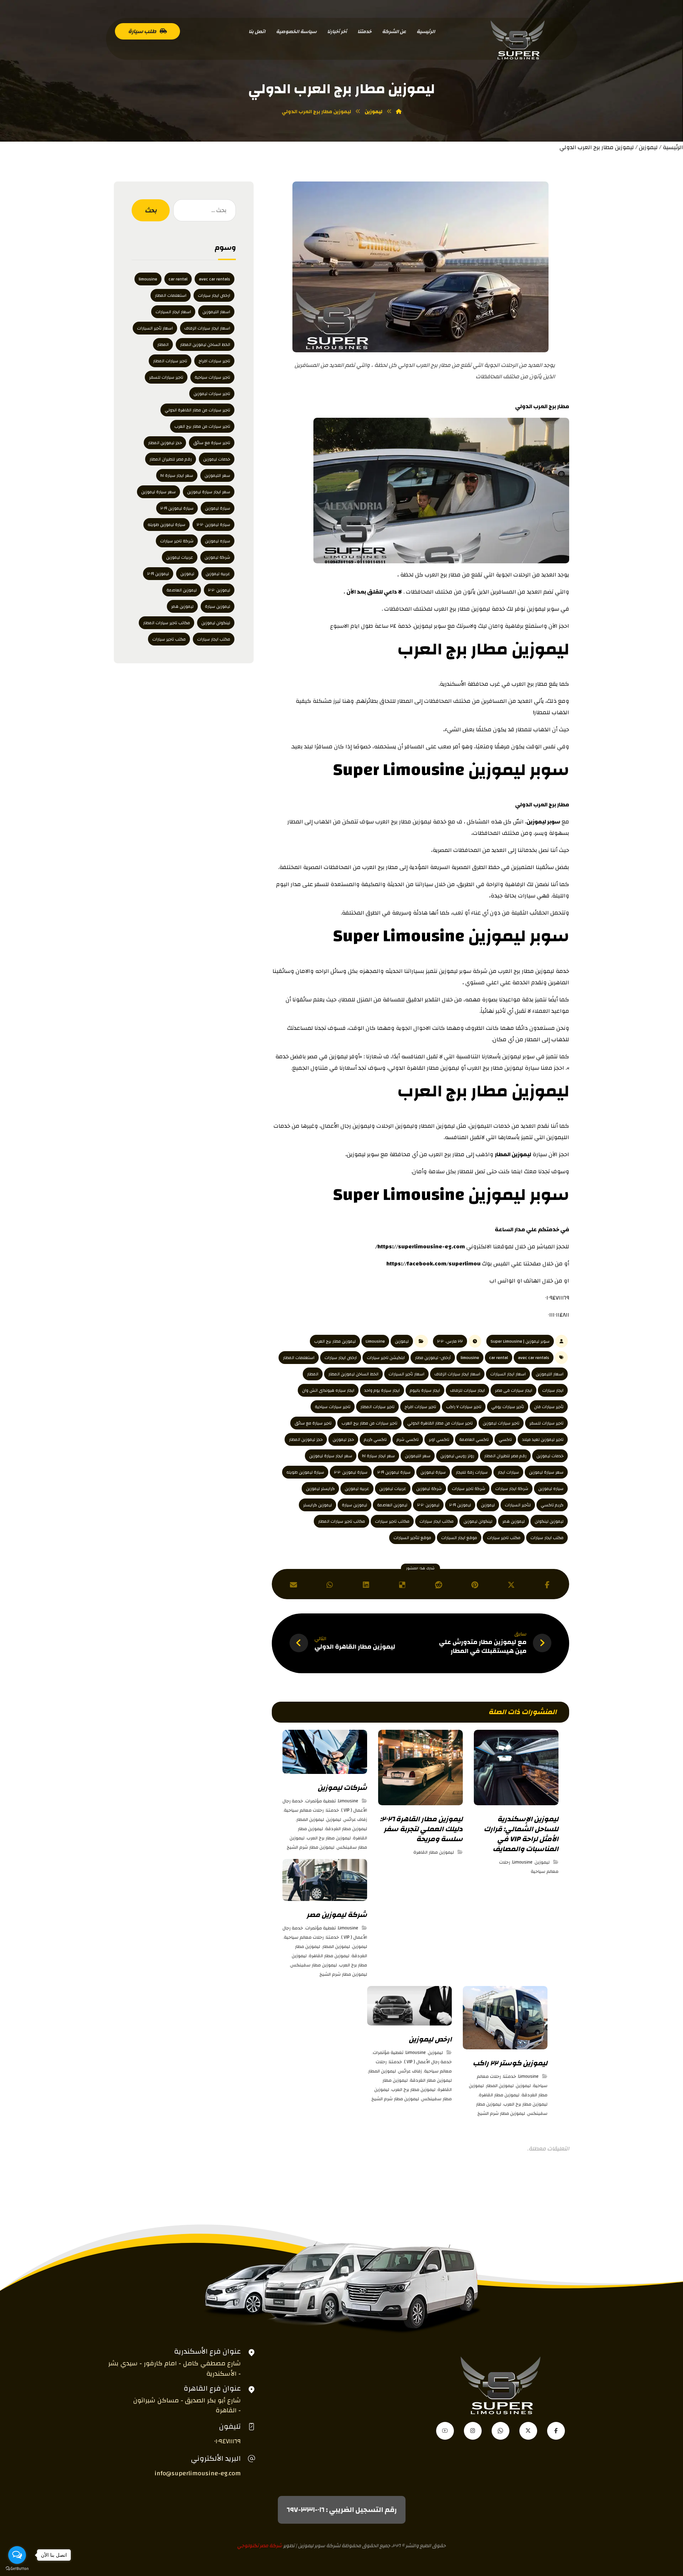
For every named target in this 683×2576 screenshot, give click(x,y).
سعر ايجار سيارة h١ (378, 1456)
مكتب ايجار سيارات (547, 1538)
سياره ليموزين (551, 1489)
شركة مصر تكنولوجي (260, 2546)
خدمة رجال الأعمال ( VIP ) (428, 2062)
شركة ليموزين (429, 1489)
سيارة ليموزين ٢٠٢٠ (351, 1472)
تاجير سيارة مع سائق (313, 1423)
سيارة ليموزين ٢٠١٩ (394, 1472)
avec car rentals (534, 1358)
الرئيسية (673, 147)
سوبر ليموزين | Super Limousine (520, 1341)
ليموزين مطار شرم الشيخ (311, 1847)
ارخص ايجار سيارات (341, 1358)
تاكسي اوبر (439, 1439)
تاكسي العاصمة (474, 1439)
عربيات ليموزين (393, 1489)
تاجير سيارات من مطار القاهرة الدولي (440, 1423)
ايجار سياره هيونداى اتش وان (328, 1390)
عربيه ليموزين (357, 1489)
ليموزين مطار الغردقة (346, 1829)
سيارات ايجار (508, 1472)
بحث (151, 210)
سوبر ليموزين (543, 822)
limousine (470, 1358)
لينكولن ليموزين (478, 1521)
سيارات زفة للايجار (472, 1472)
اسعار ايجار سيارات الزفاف (457, 1374)
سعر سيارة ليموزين (546, 1472)
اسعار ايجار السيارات (508, 1374)
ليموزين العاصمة (392, 1505)
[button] (547, 1585)
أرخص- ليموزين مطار (433, 1358)
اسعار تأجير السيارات (406, 1374)
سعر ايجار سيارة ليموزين (331, 1456)
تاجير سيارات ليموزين (501, 1423)
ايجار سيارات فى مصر (513, 1390)
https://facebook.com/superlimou (433, 1264)
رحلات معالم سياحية (304, 1810)
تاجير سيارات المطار (377, 1407)
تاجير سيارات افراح (420, 1407)
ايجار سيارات (553, 1390)
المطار (313, 1374)
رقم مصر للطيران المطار (505, 1456)
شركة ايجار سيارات (512, 1489)
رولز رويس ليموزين (457, 1456)
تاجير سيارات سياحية (333, 1407)
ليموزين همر (513, 1521)
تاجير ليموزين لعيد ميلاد (543, 1439)
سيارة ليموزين (433, 1472)
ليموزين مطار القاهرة (434, 1852)
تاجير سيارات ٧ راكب (464, 1407)
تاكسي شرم (408, 1439)
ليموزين (648, 147)
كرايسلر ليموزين (320, 1489)
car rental (499, 1358)
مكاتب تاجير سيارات (392, 1521)
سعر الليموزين (418, 1456)
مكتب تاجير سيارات (504, 1538)
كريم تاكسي (552, 1505)
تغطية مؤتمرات (321, 1801)
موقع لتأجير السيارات (412, 1538)
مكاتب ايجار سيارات (436, 1521)
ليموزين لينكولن (549, 1521)
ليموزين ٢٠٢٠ (428, 1505)
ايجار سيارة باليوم (425, 1390)
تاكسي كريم (375, 1439)
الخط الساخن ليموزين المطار (353, 1374)
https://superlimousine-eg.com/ (420, 1247)
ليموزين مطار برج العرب (335, 1341)
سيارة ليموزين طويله (305, 1472)
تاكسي (505, 1439)
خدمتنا (332, 1810)
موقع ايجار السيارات (459, 1538)
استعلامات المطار (299, 1358)
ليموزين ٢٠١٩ (460, 1505)
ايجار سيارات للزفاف (467, 1390)
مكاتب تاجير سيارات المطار (341, 1521)
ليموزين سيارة (354, 1505)
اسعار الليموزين (550, 1374)
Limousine (375, 1341)
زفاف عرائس (355, 1819)
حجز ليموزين (343, 1439)
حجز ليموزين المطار (306, 1439)
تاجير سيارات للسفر (546, 1423)
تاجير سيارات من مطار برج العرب (369, 1423)
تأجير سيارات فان (549, 1407)
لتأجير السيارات (518, 1505)
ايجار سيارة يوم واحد (382, 1390)
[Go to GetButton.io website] (17, 2569)
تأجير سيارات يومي (508, 1407)
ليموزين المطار (513, 1154)
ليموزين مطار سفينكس (314, 1965)
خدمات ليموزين (550, 1456)
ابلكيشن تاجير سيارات (386, 1358)
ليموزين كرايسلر (317, 1505)
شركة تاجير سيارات (468, 1489)
